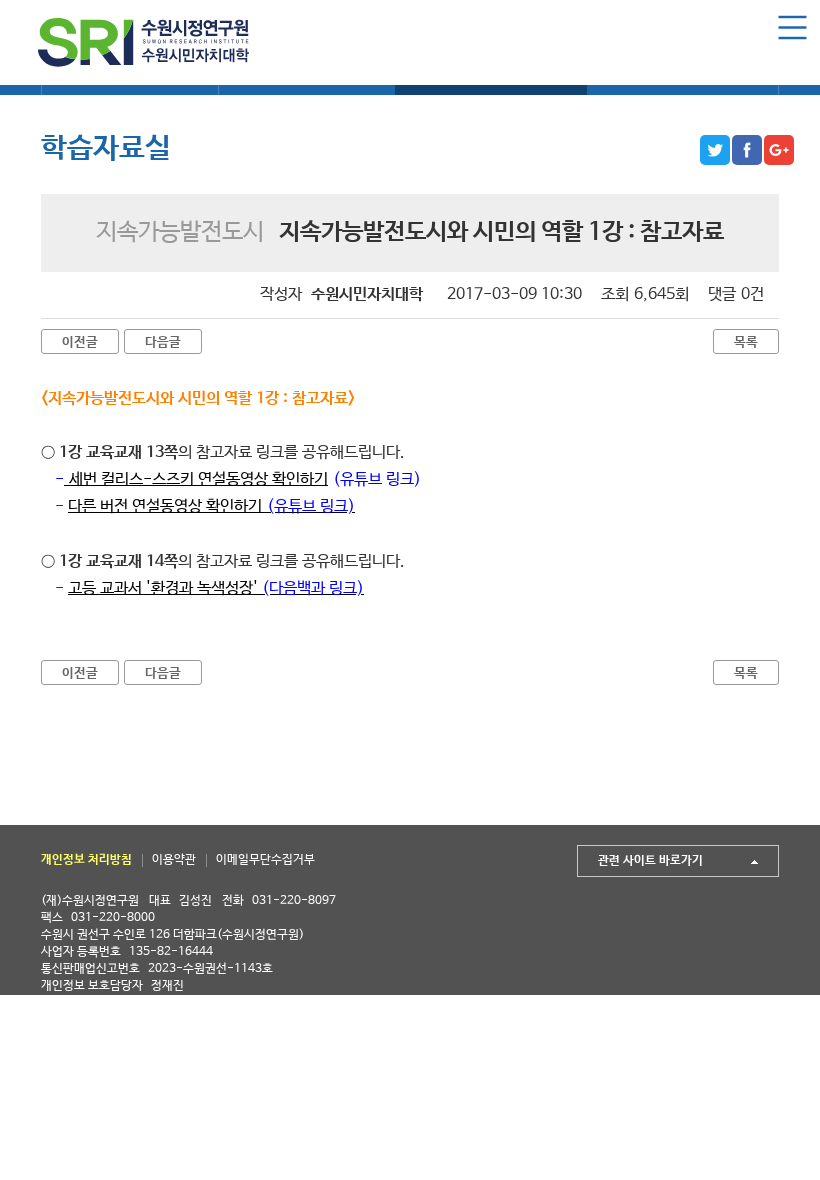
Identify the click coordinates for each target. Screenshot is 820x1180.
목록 (746, 342)
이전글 (80, 342)
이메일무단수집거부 (265, 860)
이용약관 (174, 860)
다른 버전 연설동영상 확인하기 (211, 506)
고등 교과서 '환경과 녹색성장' (216, 588)
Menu (792, 27)
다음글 (163, 342)
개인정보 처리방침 (86, 860)
